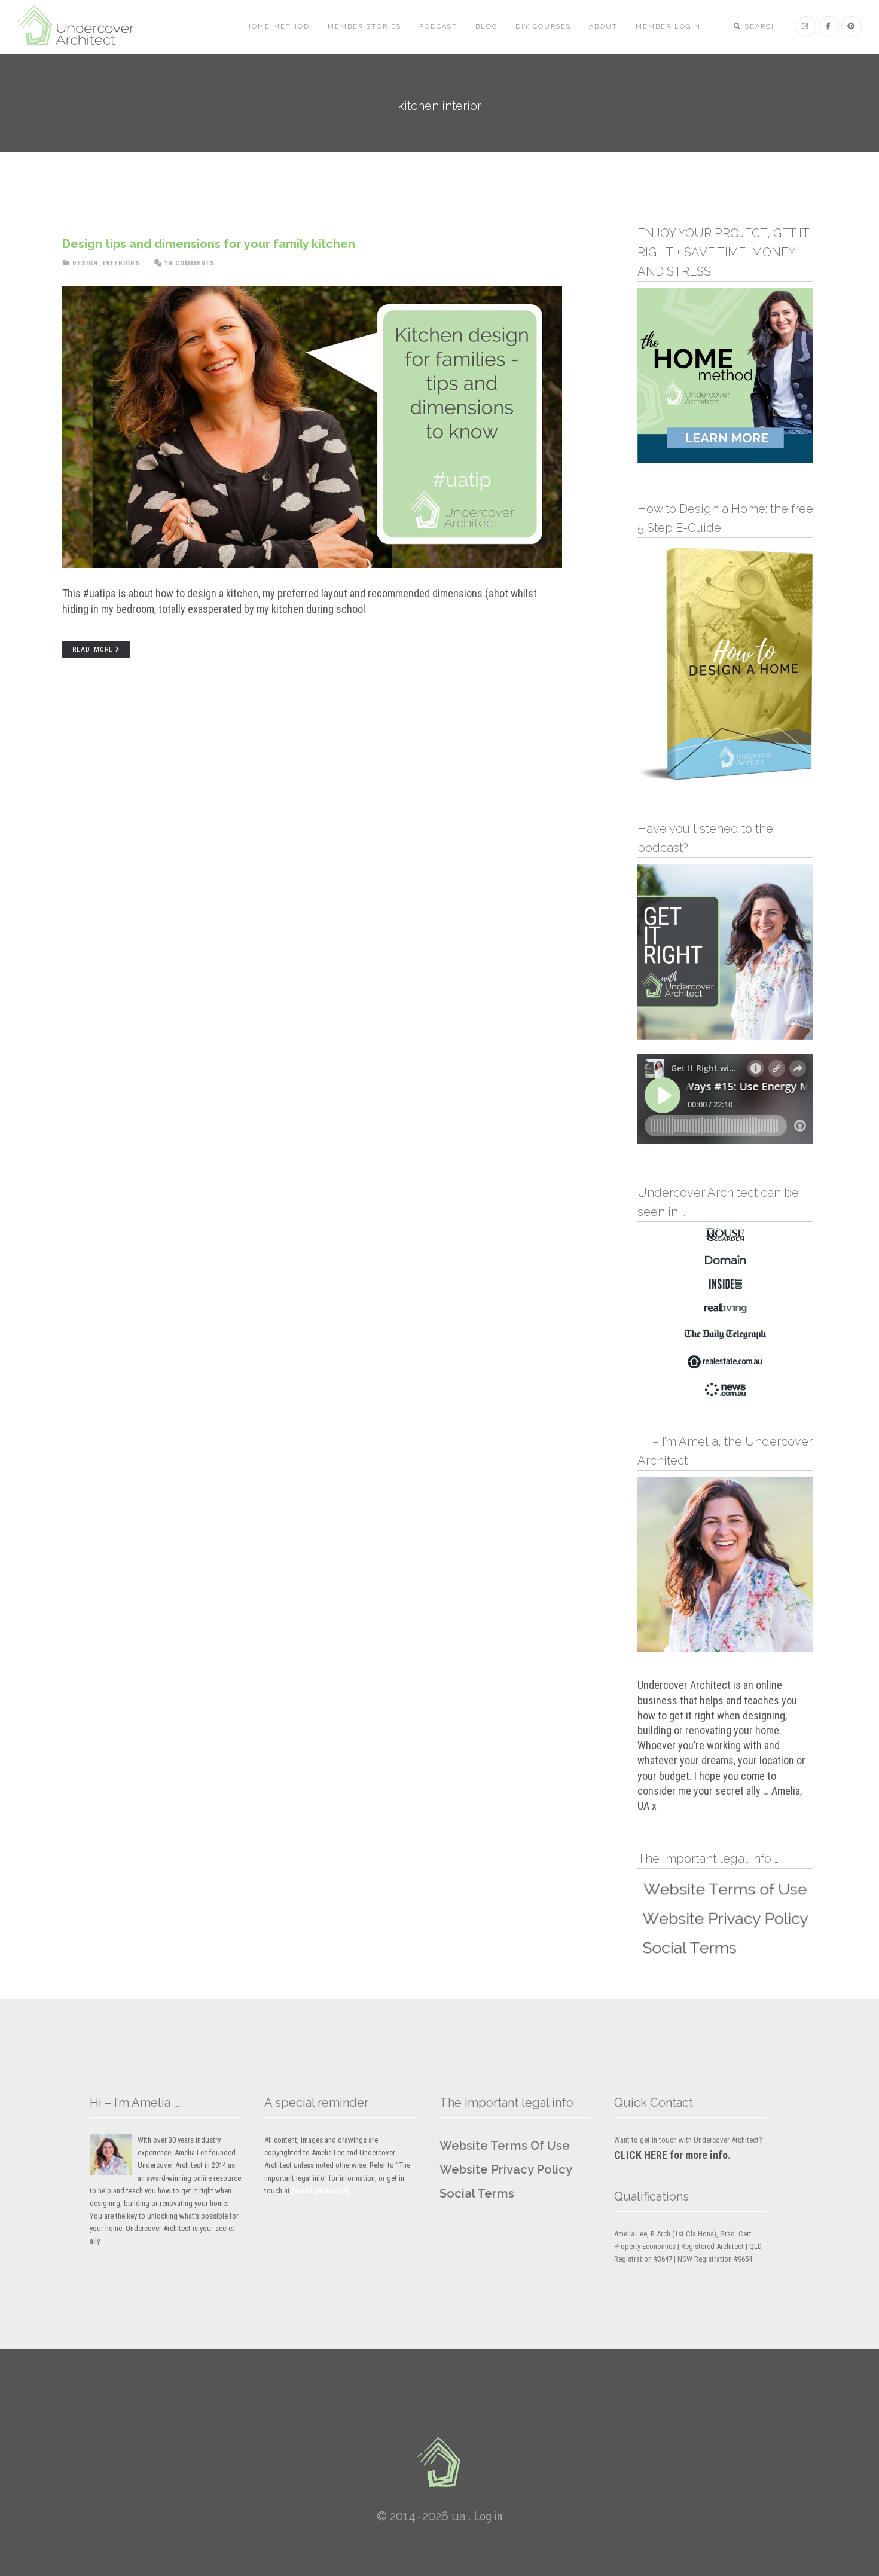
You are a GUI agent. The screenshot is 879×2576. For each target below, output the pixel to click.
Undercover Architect (83, 27)
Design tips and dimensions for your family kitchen (209, 244)
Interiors (121, 263)
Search (760, 27)
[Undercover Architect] (439, 2462)
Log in (488, 2516)
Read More (93, 650)
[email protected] (321, 2191)
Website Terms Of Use (505, 2146)
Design (85, 263)
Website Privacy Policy (506, 2169)
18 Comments (190, 263)
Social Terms (477, 2193)
